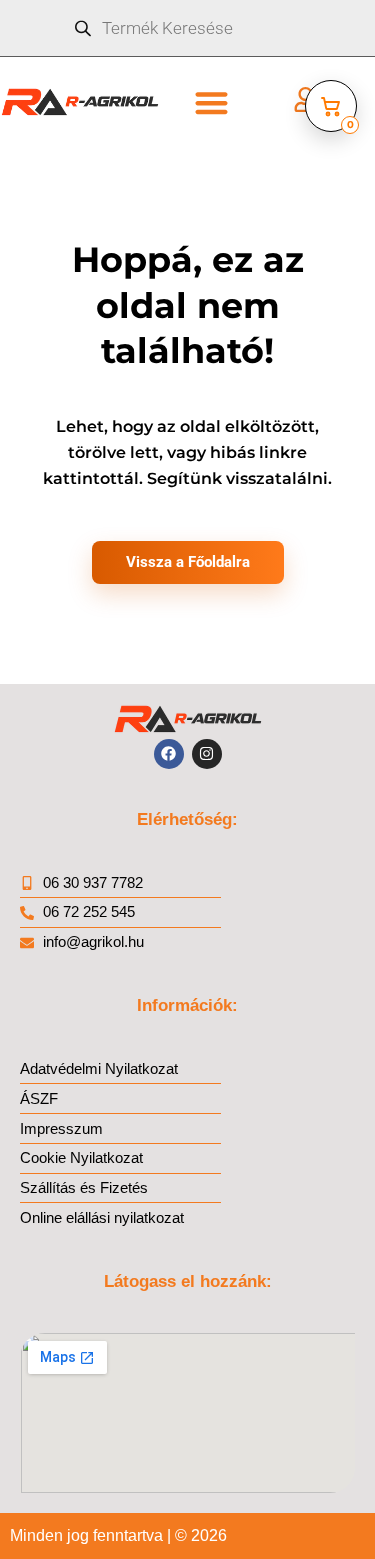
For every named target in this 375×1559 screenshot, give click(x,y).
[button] (211, 102)
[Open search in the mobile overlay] (187, 28)
